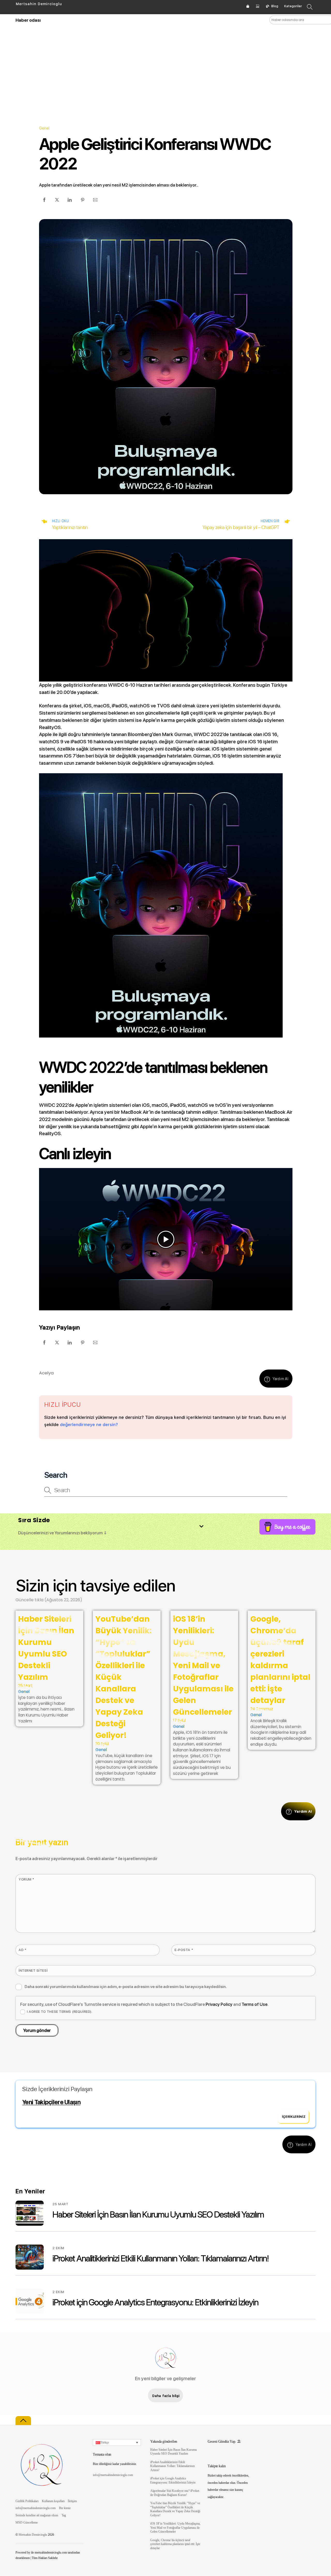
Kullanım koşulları (53, 2501)
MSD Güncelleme (27, 2523)
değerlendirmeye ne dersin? (89, 1425)
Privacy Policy (219, 2004)
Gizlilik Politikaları (27, 2501)
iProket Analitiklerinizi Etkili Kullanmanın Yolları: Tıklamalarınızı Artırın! (161, 2258)
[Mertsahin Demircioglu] (41, 2490)
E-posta (184, 1950)
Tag (64, 2515)
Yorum (26, 1879)
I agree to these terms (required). (60, 2012)
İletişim (72, 2501)
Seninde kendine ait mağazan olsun (37, 2515)
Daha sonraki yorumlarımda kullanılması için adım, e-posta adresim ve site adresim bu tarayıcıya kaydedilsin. (126, 1987)
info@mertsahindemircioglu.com (36, 2508)
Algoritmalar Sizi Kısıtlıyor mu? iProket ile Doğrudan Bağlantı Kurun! (175, 2493)
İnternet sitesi (33, 1970)
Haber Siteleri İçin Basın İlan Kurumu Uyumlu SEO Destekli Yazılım (46, 1648)
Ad (22, 1950)
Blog (274, 6)
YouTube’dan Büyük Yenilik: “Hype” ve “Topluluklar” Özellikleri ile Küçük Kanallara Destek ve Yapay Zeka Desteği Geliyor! (175, 2509)
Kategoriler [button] (293, 6)
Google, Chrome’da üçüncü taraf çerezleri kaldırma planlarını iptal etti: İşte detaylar (280, 1660)
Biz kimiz (65, 2508)
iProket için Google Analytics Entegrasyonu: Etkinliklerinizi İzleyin (155, 2302)
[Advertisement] (166, 67)
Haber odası (28, 20)
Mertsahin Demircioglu (33, 2535)
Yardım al (281, 1379)
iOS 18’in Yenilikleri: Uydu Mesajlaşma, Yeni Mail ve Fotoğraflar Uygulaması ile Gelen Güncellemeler (203, 1665)
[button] (166, 1239)
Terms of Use (254, 2004)
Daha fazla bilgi (166, 2396)
